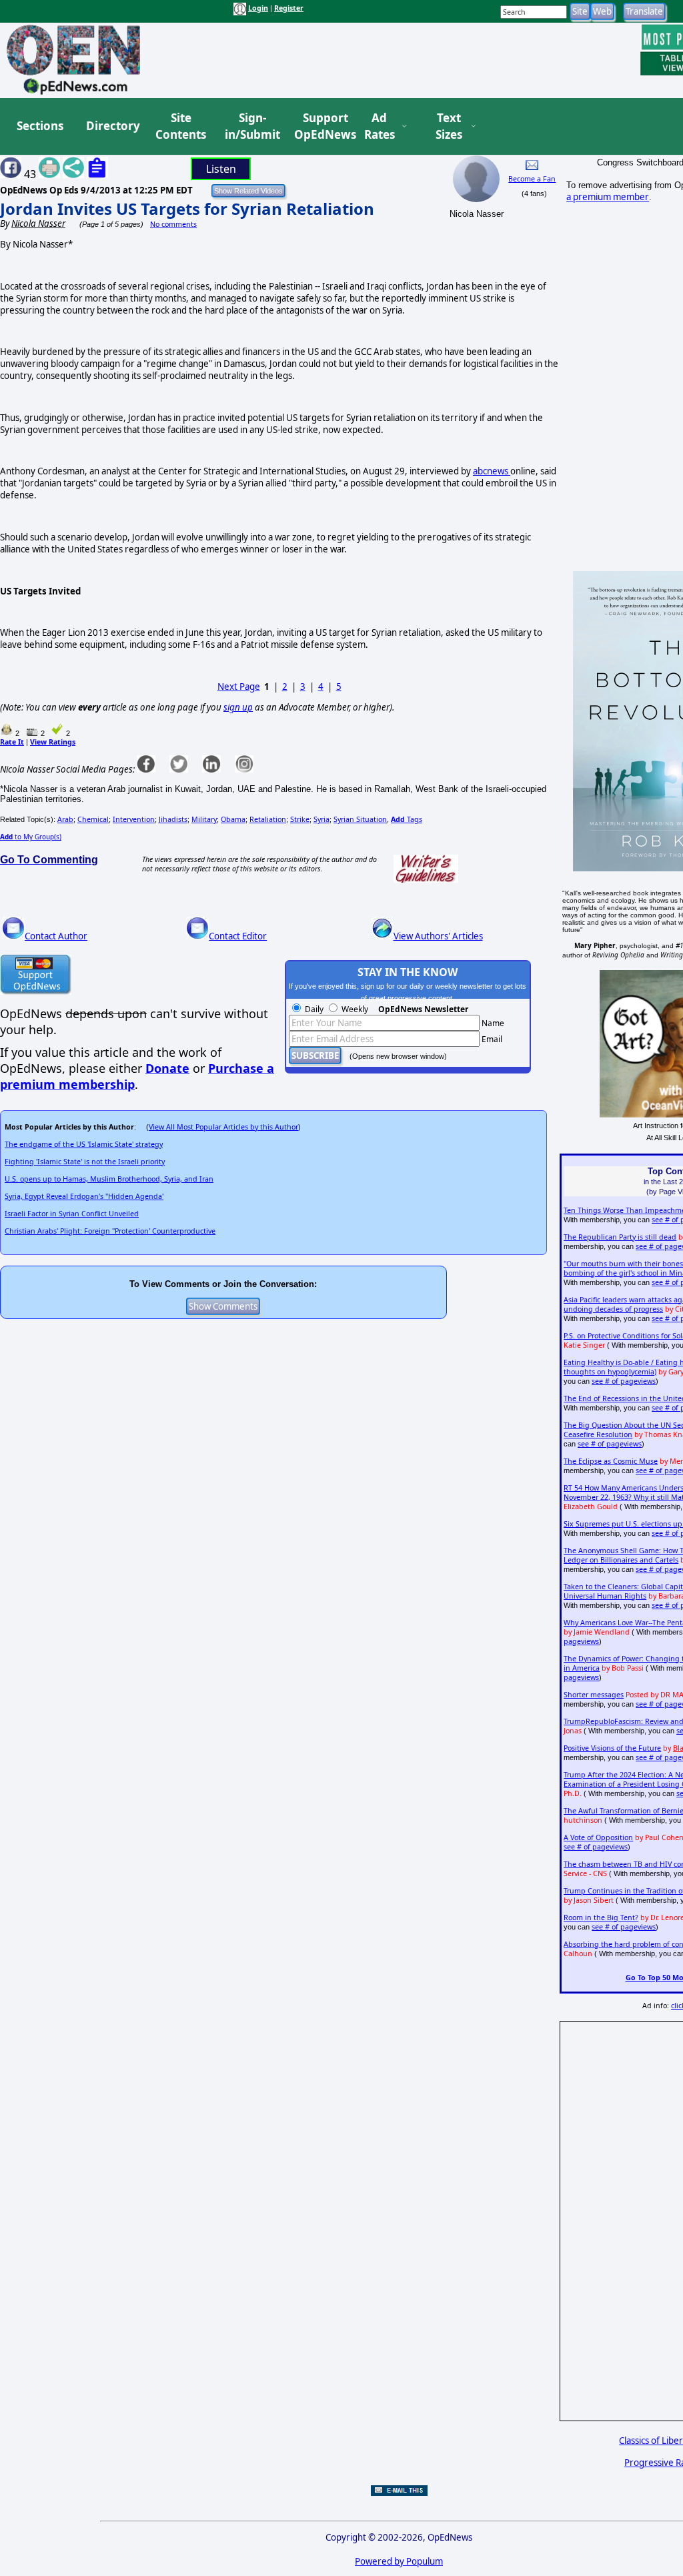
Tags (407, 819)
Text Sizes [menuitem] (449, 126)
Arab (65, 819)
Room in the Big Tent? (601, 1917)
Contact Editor (238, 936)
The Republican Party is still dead (620, 1237)
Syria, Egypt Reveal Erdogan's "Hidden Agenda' (84, 1196)
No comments (173, 224)
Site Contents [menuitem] (181, 126)
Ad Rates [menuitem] (380, 126)
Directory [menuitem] (112, 126)
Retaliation (268, 819)
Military (204, 819)
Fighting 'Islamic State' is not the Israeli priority (85, 1162)
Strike (300, 819)
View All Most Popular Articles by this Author (223, 1127)
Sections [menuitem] (40, 126)
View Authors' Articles (438, 936)
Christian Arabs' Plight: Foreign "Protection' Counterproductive (110, 1231)
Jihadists (173, 819)
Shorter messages (594, 1695)
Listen (221, 169)
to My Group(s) (31, 837)
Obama (233, 819)
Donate (167, 1068)
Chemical (93, 819)
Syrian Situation (360, 819)
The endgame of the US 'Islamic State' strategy (84, 1144)
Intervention (134, 819)
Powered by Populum (399, 2561)
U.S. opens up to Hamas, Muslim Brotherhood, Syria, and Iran (109, 1179)
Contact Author (56, 936)
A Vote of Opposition (598, 1837)
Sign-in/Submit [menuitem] (251, 126)
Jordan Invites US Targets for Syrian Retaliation (187, 208)
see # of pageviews (624, 1381)
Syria (321, 819)
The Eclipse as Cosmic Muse (611, 1461)
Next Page (239, 687)
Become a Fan (532, 179)
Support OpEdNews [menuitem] (320, 126)
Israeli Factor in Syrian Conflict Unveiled (72, 1214)
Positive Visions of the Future (612, 1748)
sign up (238, 707)
